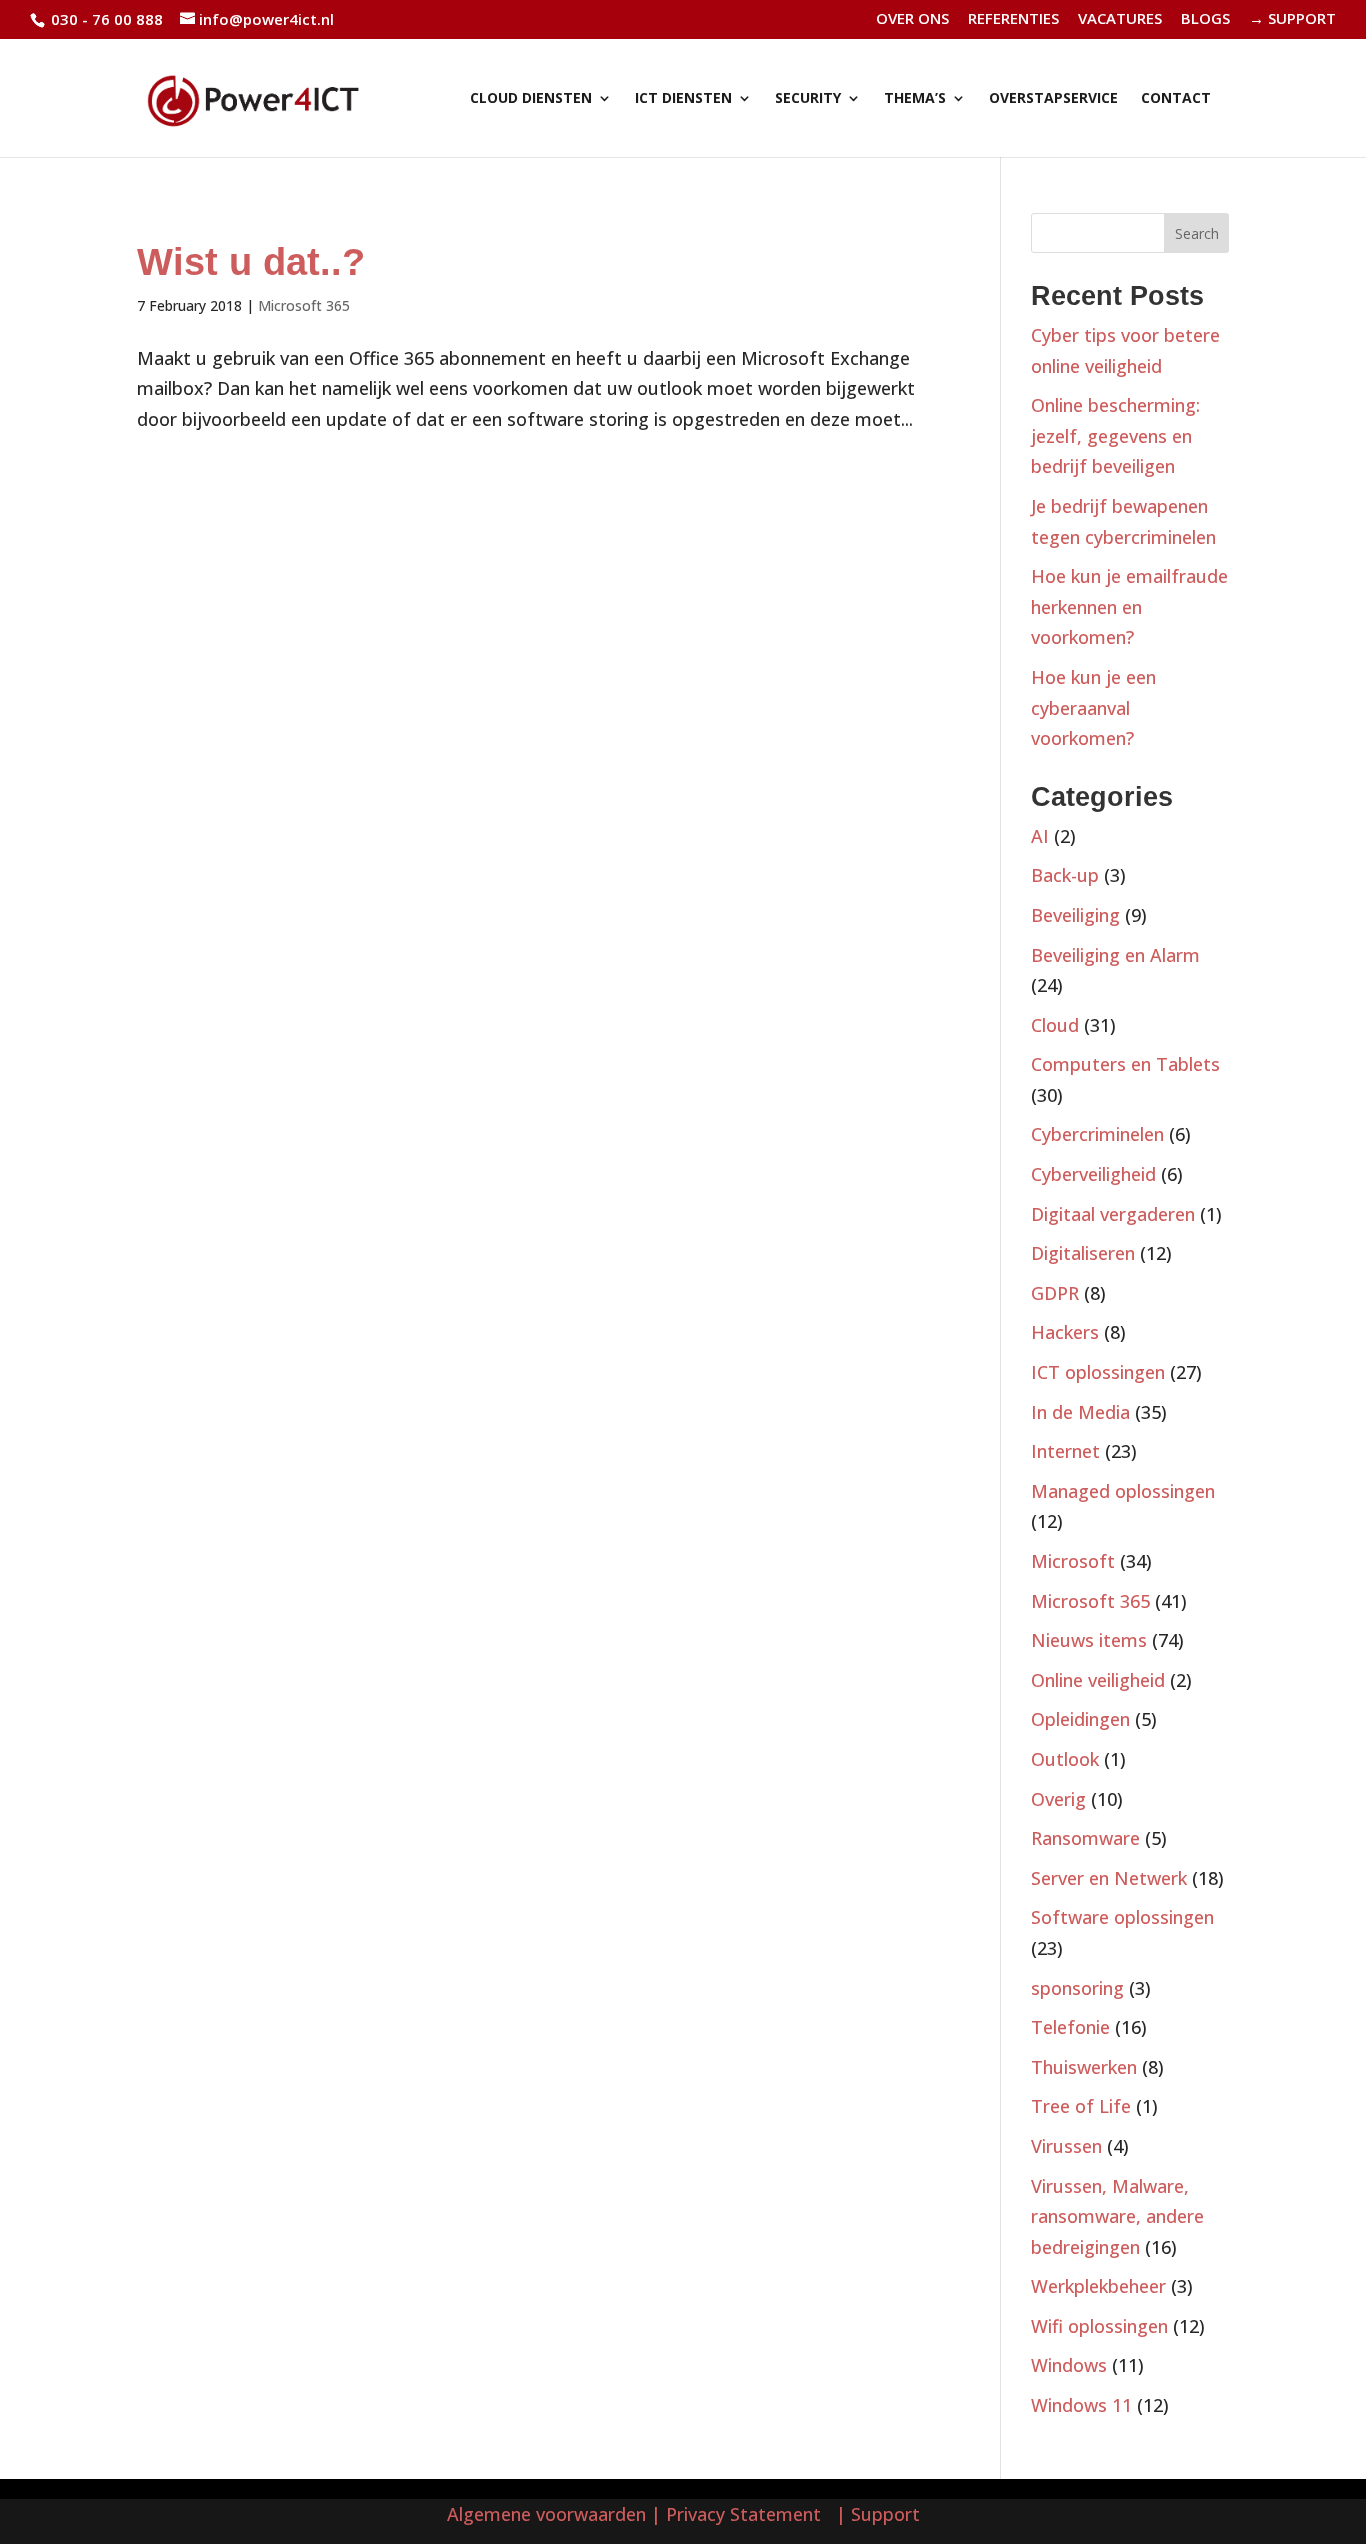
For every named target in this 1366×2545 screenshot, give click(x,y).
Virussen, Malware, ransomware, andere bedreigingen (1117, 2216)
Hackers (1065, 1332)
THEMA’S (915, 99)
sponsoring (1077, 1988)
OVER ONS (912, 19)
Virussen (1066, 2146)
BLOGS (1205, 19)
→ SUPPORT (1292, 19)
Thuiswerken (1084, 2067)
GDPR (1055, 1293)
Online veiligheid (1098, 1680)
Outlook (1065, 1759)
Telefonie (1070, 2027)
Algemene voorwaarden (546, 2514)
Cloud (1055, 1025)
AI (1040, 836)
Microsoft (1073, 1561)
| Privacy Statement (741, 2514)
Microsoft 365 (304, 305)
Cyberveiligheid (1093, 1174)
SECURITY (808, 99)
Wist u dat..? (251, 262)
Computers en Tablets (1125, 1064)
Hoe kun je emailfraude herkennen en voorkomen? (1129, 606)
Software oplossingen (1122, 1917)
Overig (1058, 1799)
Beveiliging (1075, 915)
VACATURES (1120, 19)
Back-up (1065, 875)
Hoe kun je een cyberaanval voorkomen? (1093, 707)
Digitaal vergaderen (1113, 1214)
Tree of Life (1081, 2106)
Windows (1069, 2365)
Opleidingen (1080, 1719)
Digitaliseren (1083, 1253)
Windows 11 (1081, 2405)
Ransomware (1085, 1838)
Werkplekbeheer (1098, 2286)
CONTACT (1176, 99)
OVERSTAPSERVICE (1053, 99)
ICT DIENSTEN (683, 99)
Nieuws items (1089, 1640)
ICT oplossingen (1098, 1372)
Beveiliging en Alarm (1115, 955)
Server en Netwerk (1109, 1878)
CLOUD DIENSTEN (531, 99)
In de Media (1080, 1412)
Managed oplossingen (1123, 1491)
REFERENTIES (1013, 19)
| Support (875, 2514)
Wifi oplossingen (1099, 2326)
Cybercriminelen (1097, 1134)
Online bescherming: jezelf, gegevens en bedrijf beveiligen (1115, 435)
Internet (1065, 1451)
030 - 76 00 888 (105, 19)
